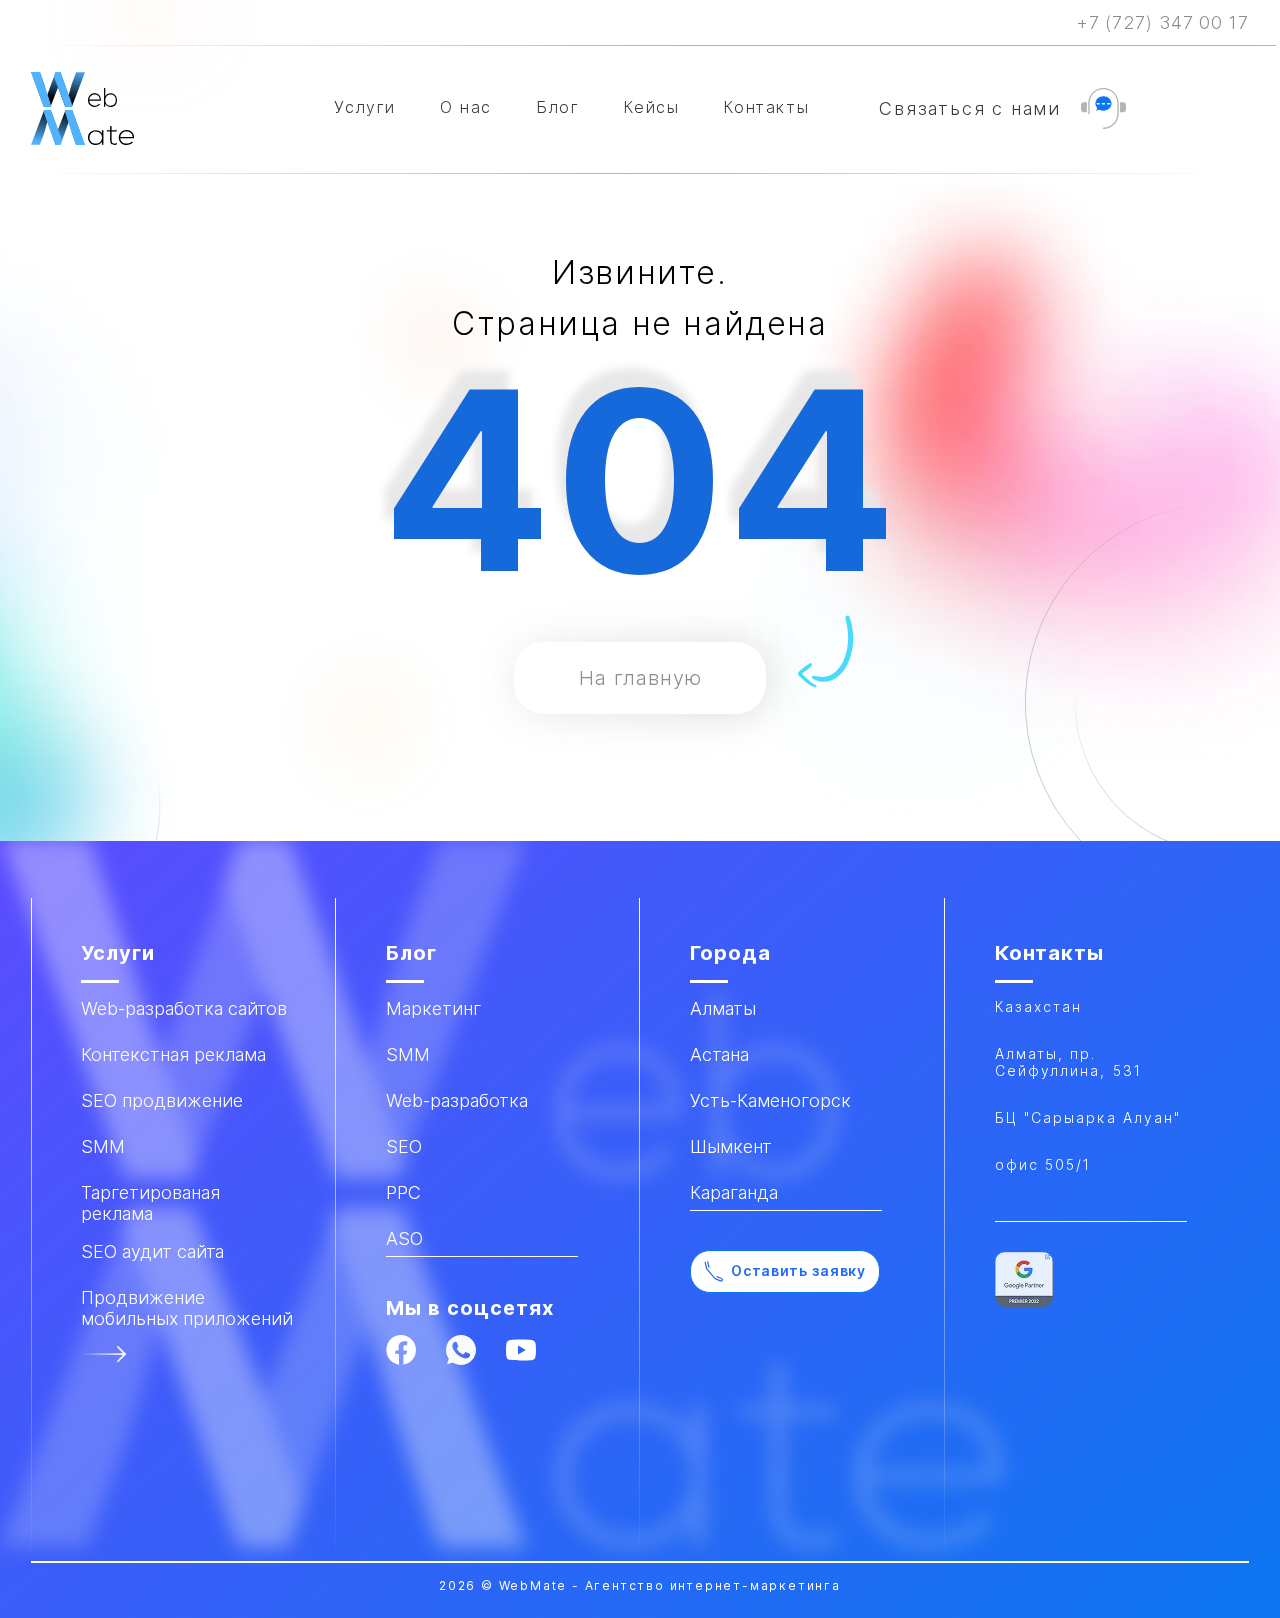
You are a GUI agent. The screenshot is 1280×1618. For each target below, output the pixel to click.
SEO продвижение (162, 1100)
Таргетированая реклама (150, 1203)
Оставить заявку (798, 1270)
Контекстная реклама (173, 1054)
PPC (403, 1192)
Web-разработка (457, 1100)
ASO (404, 1238)
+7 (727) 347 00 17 (1162, 22)
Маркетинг (434, 1008)
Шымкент (731, 1146)
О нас (466, 107)
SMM (408, 1054)
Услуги (365, 107)
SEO (404, 1146)
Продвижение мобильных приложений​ (187, 1308)
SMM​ (103, 1146)
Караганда (734, 1192)
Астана (719, 1054)
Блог (557, 107)
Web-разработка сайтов (184, 1008)
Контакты (766, 107)
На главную (640, 678)
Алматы (723, 1008)
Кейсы (651, 107)
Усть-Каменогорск (770, 1100)
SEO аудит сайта (152, 1251)
